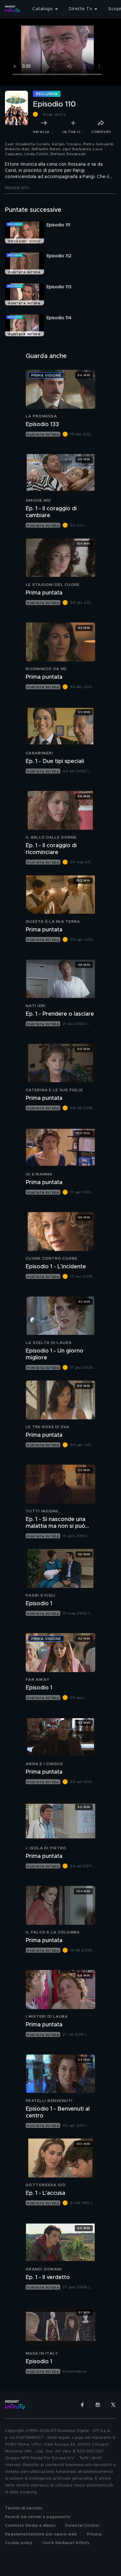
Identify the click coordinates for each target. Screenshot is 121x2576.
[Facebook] (82, 2405)
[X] (113, 2405)
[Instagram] (98, 2405)
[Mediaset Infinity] (12, 9)
